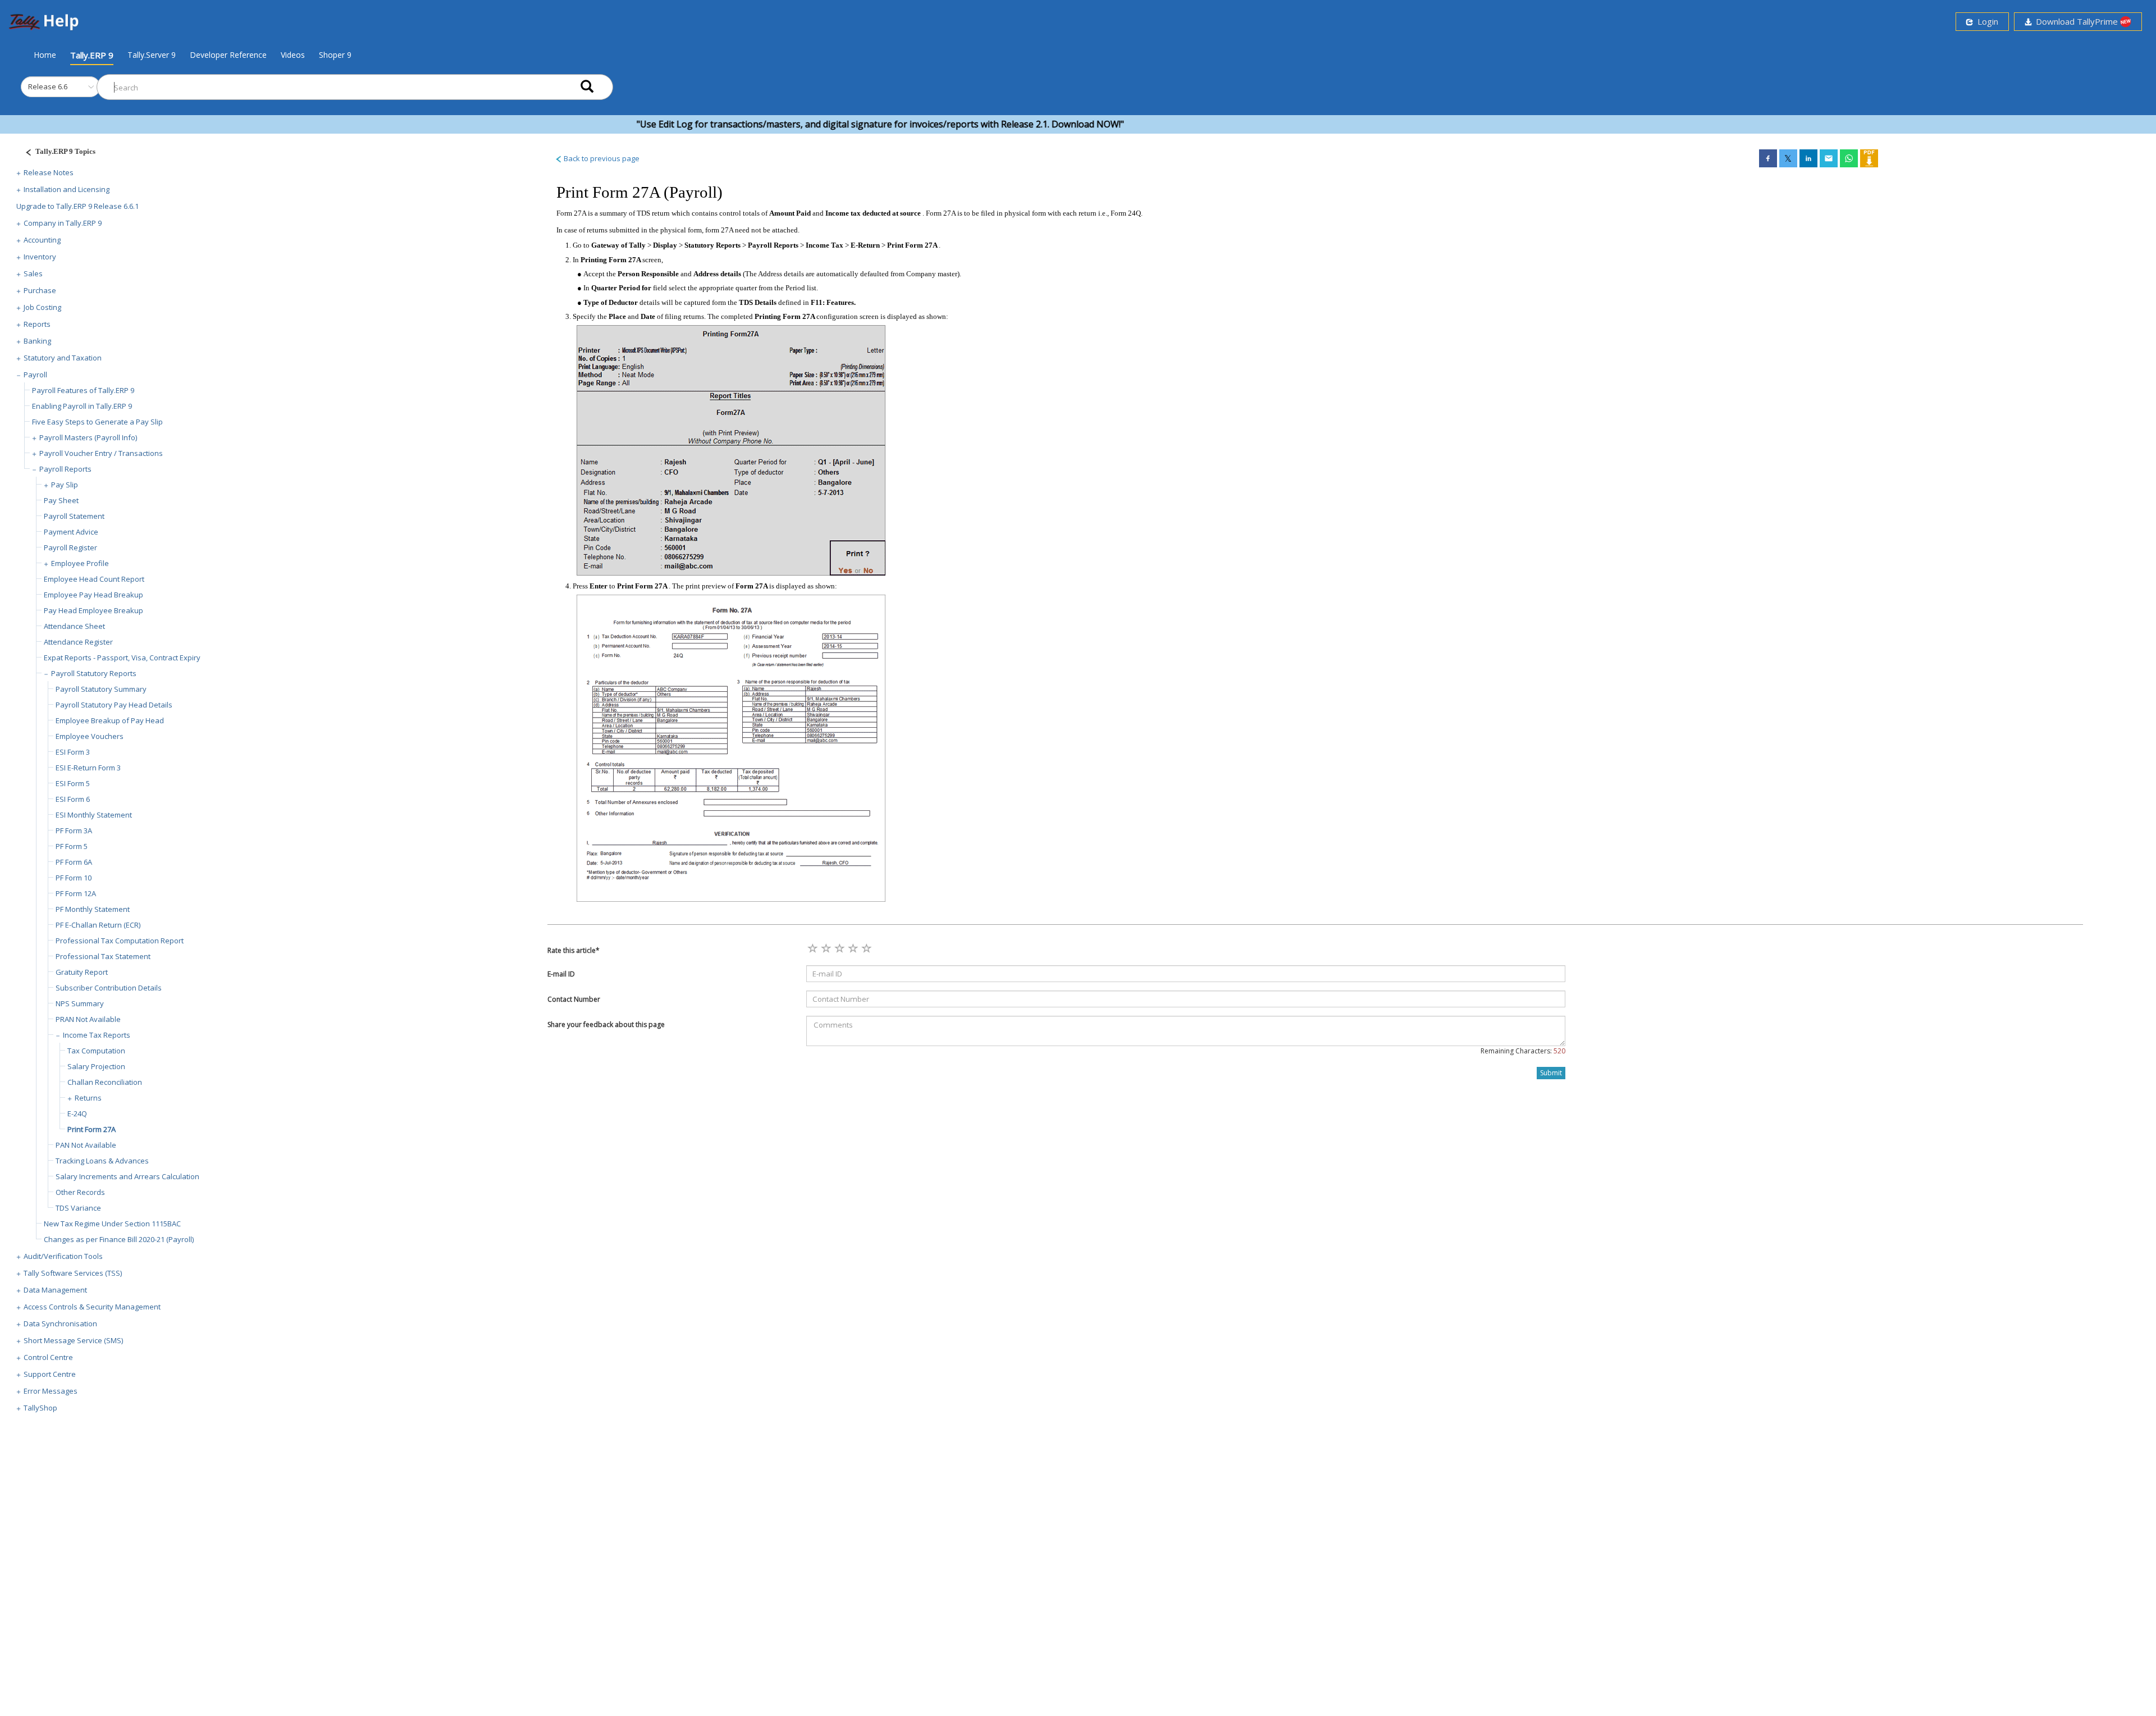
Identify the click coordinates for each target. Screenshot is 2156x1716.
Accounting (42, 240)
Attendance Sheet (74, 626)
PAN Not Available (86, 1145)
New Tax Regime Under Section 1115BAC (112, 1224)
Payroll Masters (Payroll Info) (88, 437)
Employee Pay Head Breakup (93, 595)
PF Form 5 (72, 846)
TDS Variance (78, 1208)
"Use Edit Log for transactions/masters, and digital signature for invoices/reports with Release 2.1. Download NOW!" (815, 124)
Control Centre (48, 1357)
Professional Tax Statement (103, 956)
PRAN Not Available (88, 1019)
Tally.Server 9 (152, 55)
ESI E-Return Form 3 (88, 768)
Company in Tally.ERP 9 (63, 223)
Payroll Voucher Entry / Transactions (101, 453)
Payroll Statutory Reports (94, 673)
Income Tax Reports (97, 1035)
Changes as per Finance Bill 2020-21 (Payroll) (119, 1239)
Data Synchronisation (60, 1323)
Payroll (35, 375)
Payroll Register (70, 547)
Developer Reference (228, 55)
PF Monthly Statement (93, 909)
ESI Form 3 (73, 752)
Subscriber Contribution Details (109, 988)
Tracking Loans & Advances (102, 1161)
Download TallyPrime (2076, 21)
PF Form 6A (74, 862)
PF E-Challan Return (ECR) (98, 925)
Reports (37, 324)
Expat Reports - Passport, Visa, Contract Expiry (122, 658)
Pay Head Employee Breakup (93, 610)
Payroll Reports (65, 469)
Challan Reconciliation (105, 1082)
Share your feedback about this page (606, 1024)
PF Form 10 (74, 878)
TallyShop (40, 1408)
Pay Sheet (61, 500)
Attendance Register (78, 642)
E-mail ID (561, 974)
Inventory (40, 257)
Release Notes (49, 172)
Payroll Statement (74, 516)
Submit (1551, 1073)
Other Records (80, 1192)
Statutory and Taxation (63, 358)
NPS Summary (80, 1003)
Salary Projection (96, 1066)
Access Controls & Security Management (92, 1307)
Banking (37, 341)
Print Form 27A (92, 1129)
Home (45, 54)
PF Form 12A (76, 893)
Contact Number (574, 999)
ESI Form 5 (73, 783)
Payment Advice (71, 532)
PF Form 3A (74, 830)
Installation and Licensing (67, 189)
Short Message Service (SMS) (73, 1340)
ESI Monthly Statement (94, 815)
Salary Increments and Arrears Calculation (127, 1176)
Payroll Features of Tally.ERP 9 (83, 390)
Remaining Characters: (1523, 1051)
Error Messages (51, 1391)
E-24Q (77, 1113)
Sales (33, 273)
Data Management (55, 1290)
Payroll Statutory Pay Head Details (114, 705)
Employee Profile (80, 563)
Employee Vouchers (90, 736)
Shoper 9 (335, 55)
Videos (293, 55)
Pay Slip (65, 485)
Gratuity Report (82, 972)
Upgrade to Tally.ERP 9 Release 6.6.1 (77, 206)
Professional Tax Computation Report (120, 941)
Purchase (40, 290)
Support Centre (50, 1374)
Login (1986, 21)
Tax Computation (96, 1051)
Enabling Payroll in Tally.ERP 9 (82, 406)
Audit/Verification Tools (63, 1256)
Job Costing (42, 307)
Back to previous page (601, 158)
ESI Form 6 (73, 799)
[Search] (587, 87)
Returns (88, 1098)
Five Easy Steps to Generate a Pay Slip (97, 422)
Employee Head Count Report (94, 579)
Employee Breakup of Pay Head (110, 720)
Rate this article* (574, 950)
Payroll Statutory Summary (101, 689)
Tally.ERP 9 (92, 55)
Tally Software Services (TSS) (73, 1273)
